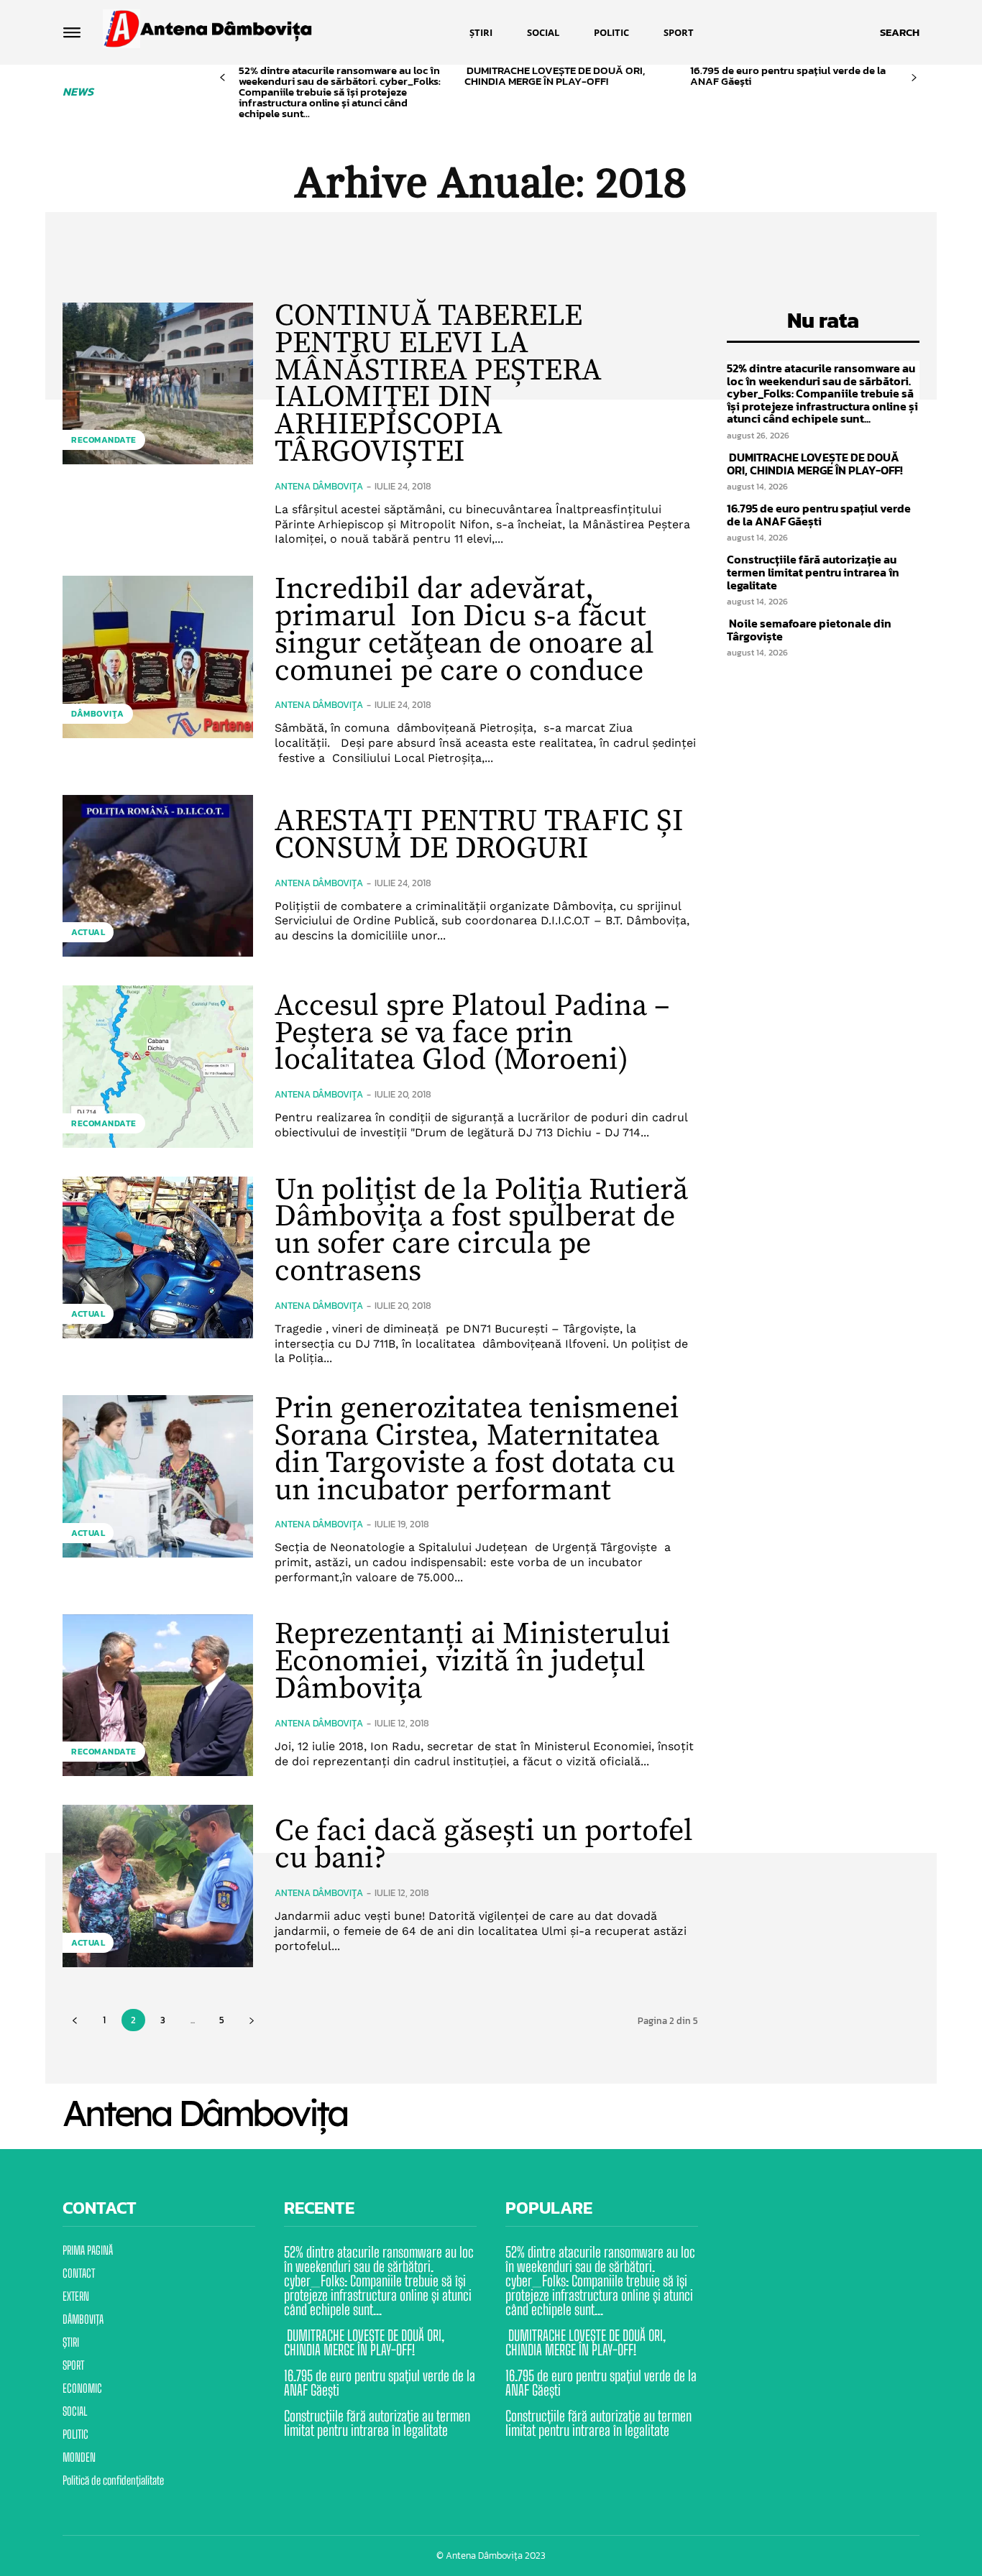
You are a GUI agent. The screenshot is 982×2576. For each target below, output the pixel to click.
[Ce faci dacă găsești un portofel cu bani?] (158, 1886)
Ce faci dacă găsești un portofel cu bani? (484, 1845)
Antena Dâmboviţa (319, 486)
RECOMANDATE (104, 440)
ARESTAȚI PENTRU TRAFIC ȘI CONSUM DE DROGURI (479, 835)
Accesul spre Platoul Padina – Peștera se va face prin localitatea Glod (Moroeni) (472, 1033)
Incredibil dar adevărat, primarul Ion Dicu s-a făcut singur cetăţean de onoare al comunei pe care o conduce (464, 630)
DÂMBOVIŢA (98, 714)
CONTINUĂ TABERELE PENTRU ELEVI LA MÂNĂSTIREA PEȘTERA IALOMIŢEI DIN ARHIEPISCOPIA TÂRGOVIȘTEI (438, 384)
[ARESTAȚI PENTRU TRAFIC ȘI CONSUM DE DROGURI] (158, 876)
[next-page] (914, 78)
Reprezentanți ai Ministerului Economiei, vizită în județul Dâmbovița (473, 1661)
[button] (900, 32)
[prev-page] (222, 78)
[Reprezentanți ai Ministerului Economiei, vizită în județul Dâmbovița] (158, 1695)
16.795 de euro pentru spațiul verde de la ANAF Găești (788, 75)
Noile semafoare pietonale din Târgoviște (809, 630)
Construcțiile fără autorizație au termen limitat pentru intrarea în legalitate (813, 572)
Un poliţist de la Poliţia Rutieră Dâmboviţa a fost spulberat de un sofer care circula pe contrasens (481, 1230)
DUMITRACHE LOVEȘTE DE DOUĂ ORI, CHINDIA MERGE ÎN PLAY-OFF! (555, 75)
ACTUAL (88, 932)
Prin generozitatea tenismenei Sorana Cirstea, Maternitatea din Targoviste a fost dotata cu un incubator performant (477, 1449)
